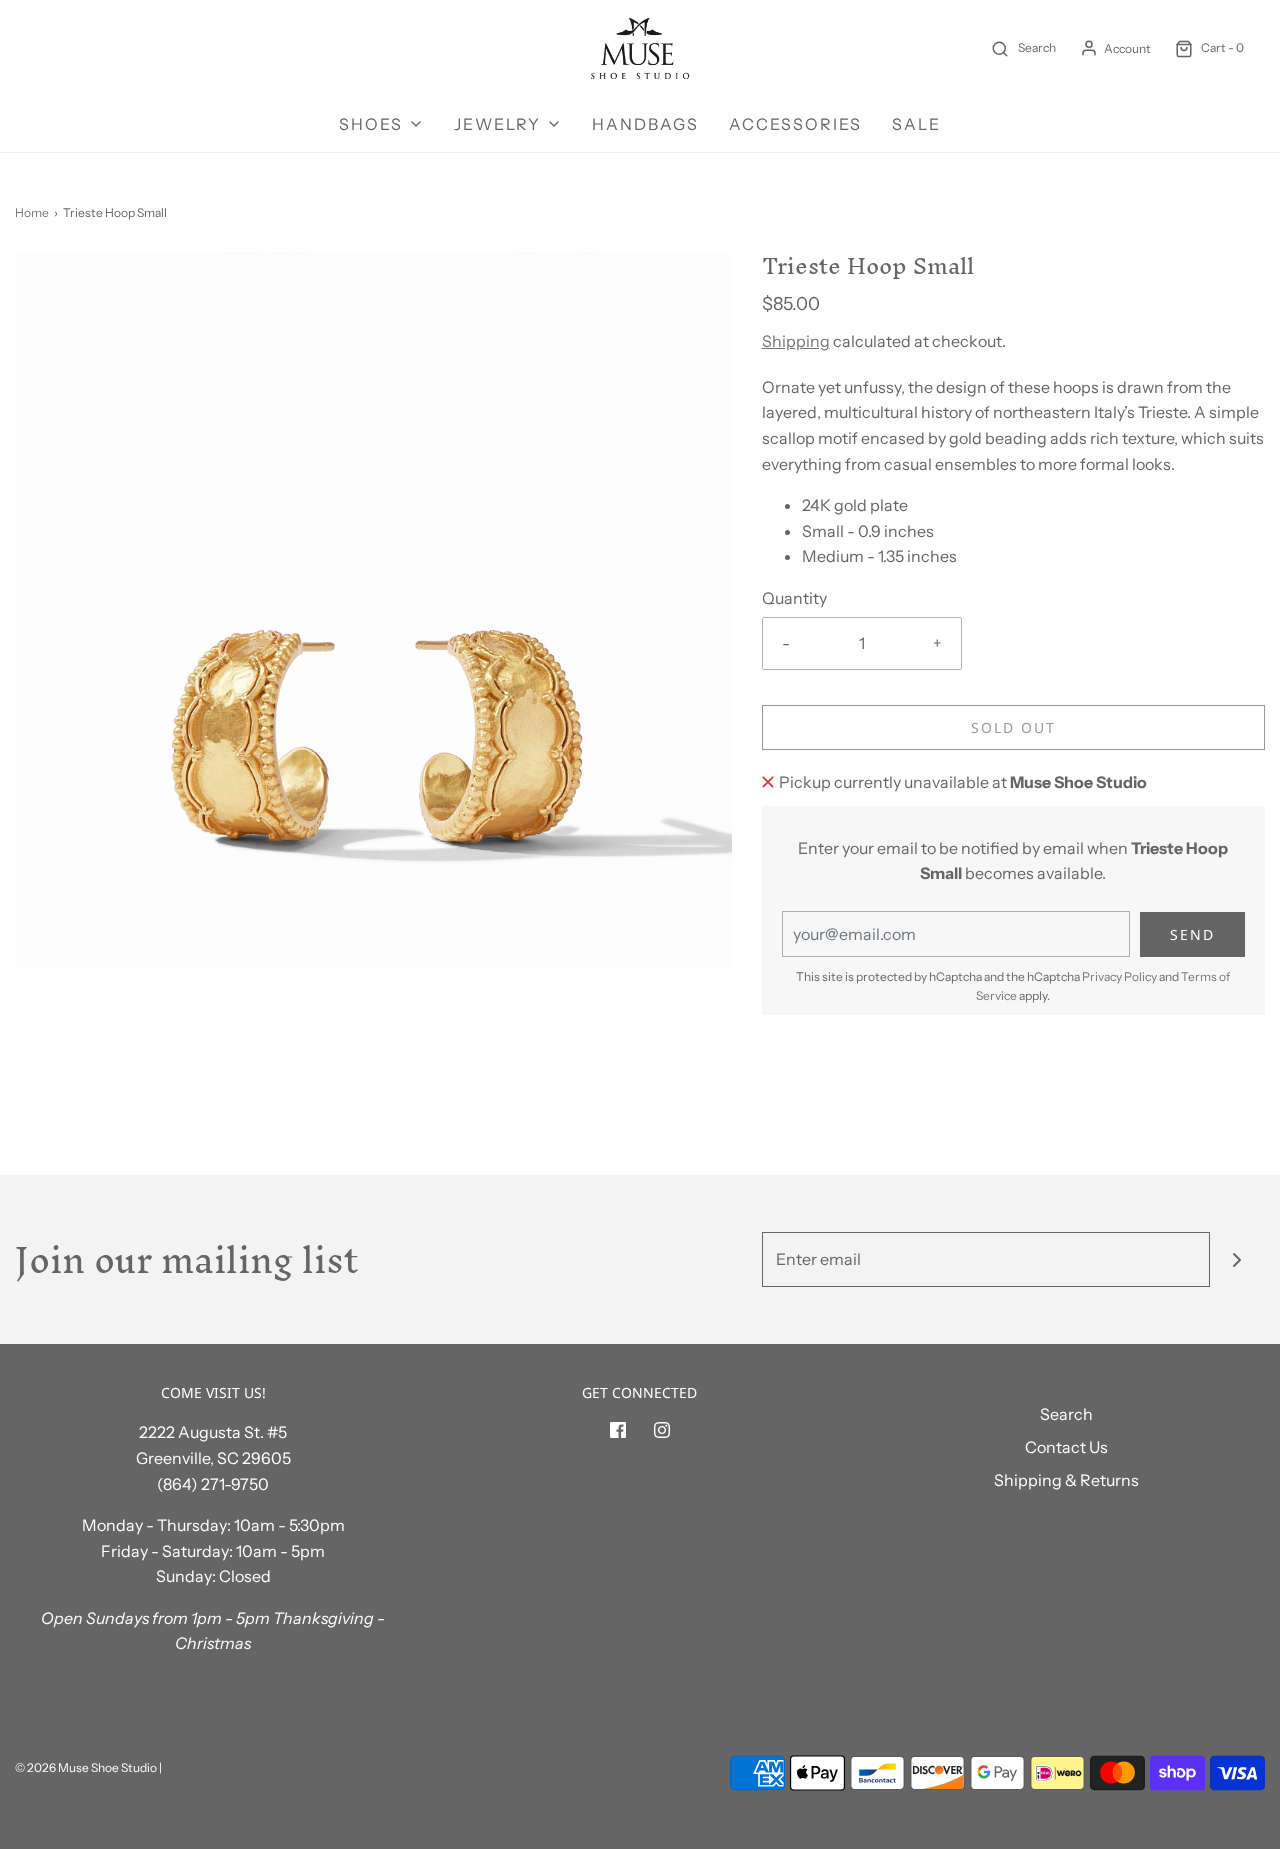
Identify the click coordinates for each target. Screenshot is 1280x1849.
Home (32, 212)
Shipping (796, 341)
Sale (916, 124)
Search (1066, 1414)
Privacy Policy (1119, 976)
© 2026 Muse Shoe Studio (86, 1767)
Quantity (794, 598)
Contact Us (1066, 1447)
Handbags (645, 124)
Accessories (795, 124)
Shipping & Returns (1066, 1480)
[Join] (1237, 1259)
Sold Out (1013, 727)
